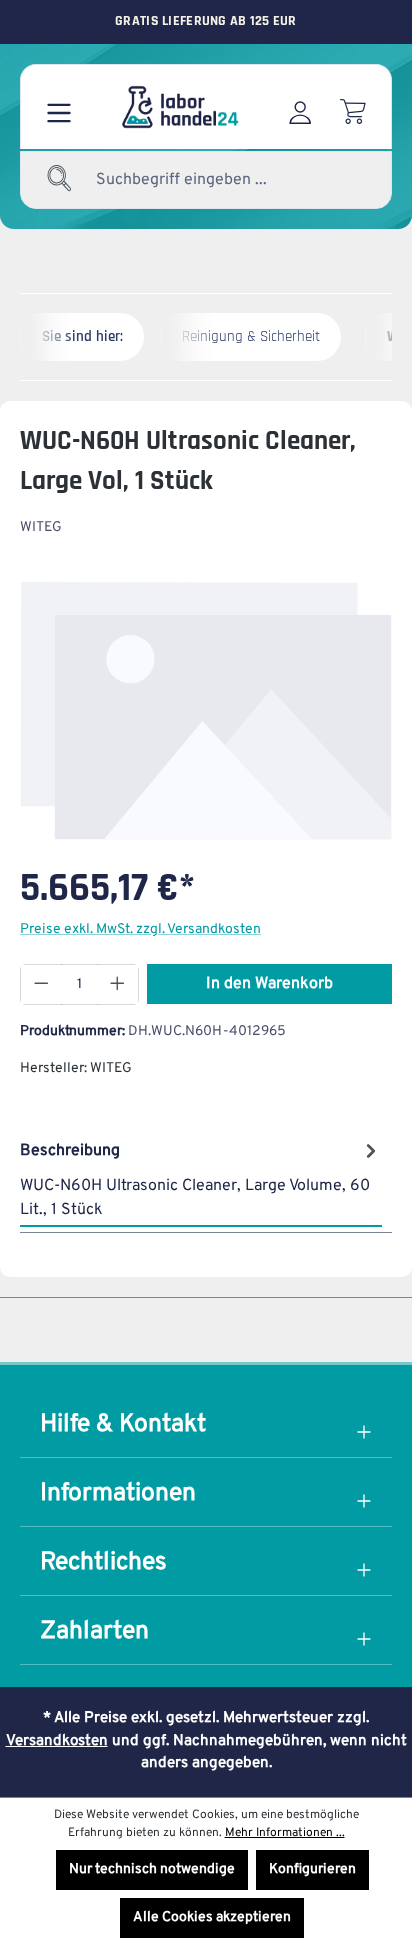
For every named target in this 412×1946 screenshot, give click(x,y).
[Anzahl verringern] (41, 984)
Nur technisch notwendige (152, 1869)
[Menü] (59, 107)
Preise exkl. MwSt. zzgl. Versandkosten (140, 929)
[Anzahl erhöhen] (118, 984)
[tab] (201, 1179)
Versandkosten (57, 1741)
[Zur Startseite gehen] (179, 107)
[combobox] (210, 180)
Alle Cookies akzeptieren (212, 1917)
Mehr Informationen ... (285, 1833)
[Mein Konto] (300, 107)
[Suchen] (60, 180)
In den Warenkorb (269, 984)
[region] (206, 710)
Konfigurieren (312, 1869)
